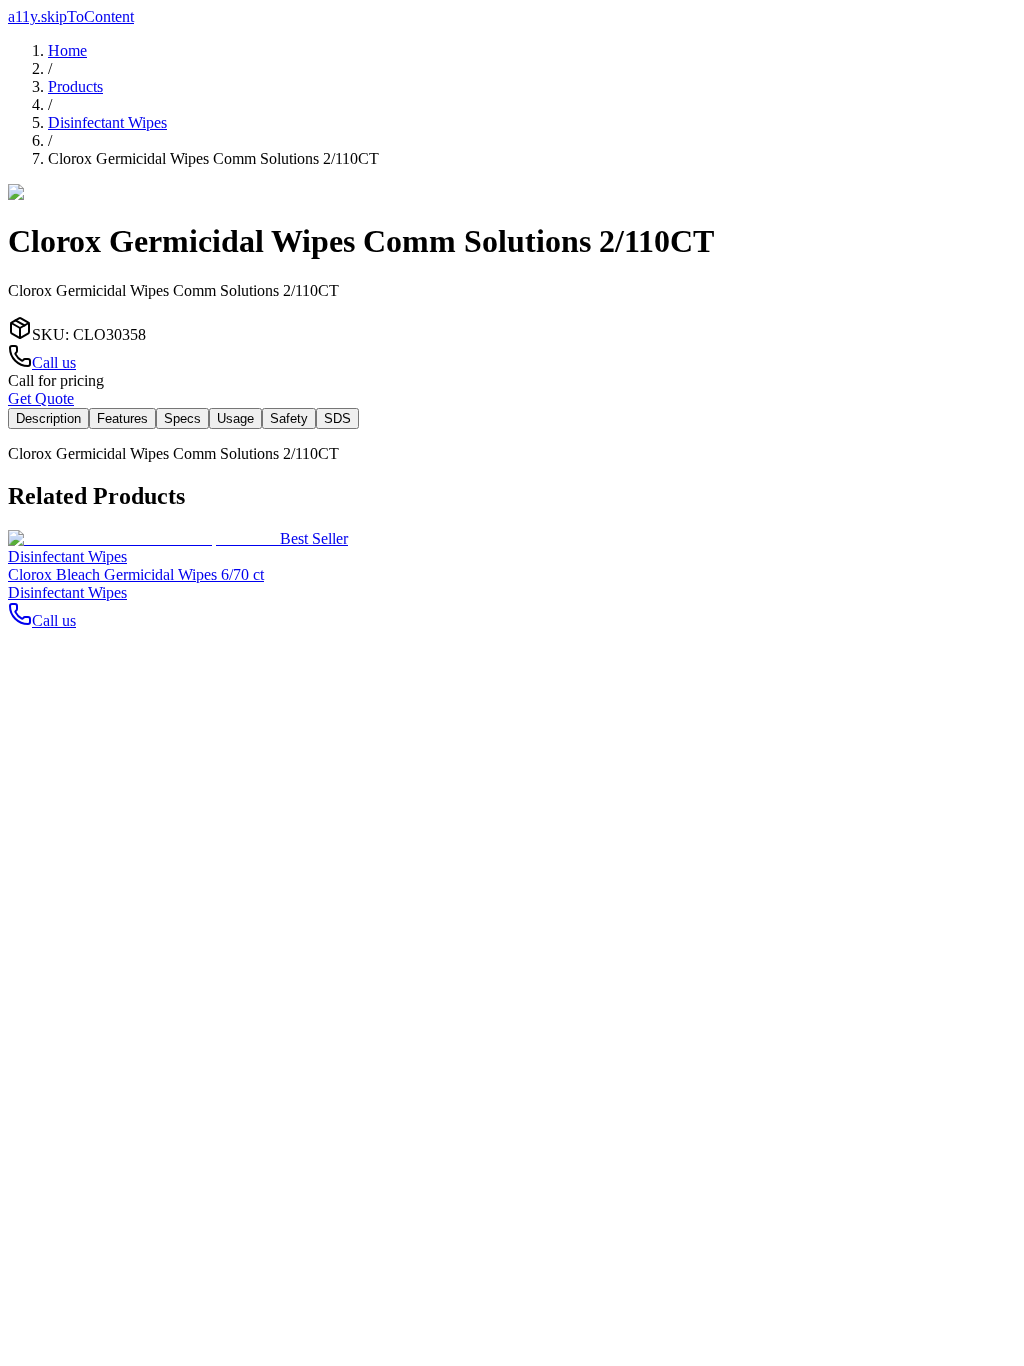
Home (67, 50)
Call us (54, 362)
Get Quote (41, 398)
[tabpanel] (512, 454)
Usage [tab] (235, 418)
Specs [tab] (182, 418)
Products (75, 86)
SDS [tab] (337, 418)
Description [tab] (48, 418)
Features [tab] (122, 418)
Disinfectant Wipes (107, 122)
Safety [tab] (289, 418)
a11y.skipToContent (71, 16)
